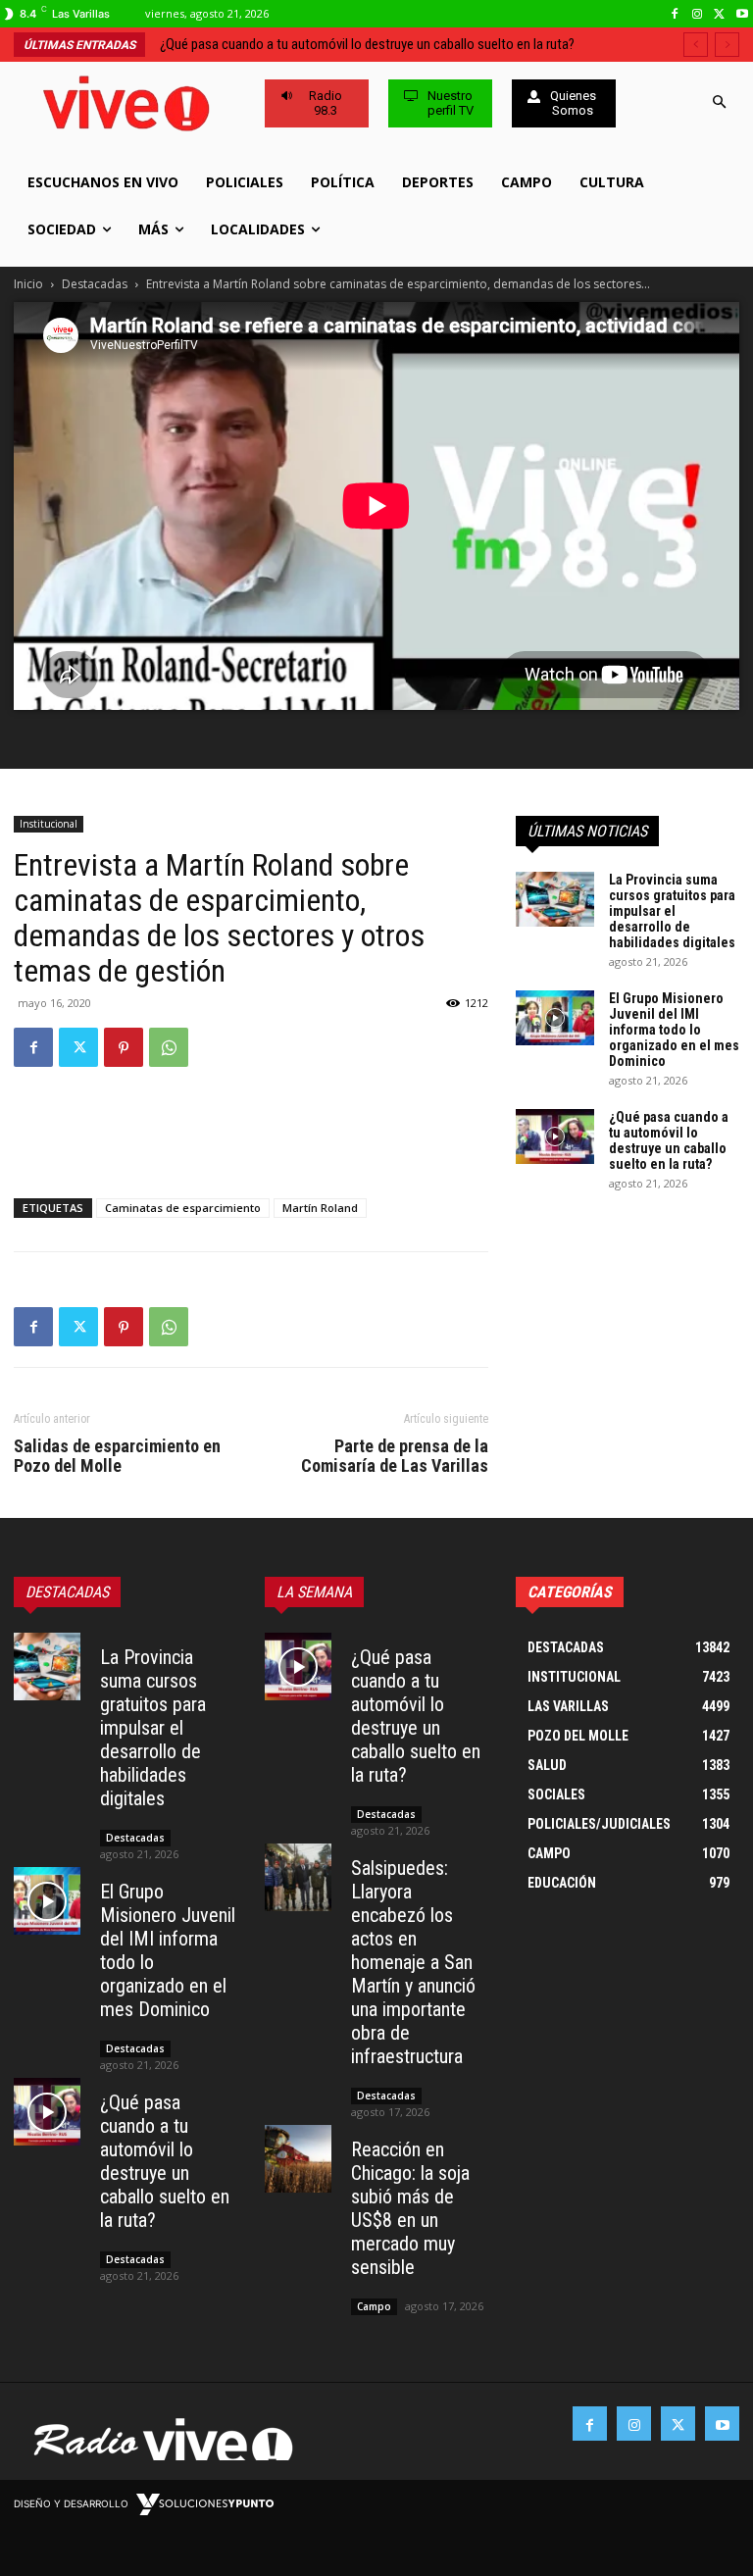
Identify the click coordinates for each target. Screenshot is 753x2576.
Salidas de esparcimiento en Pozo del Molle (117, 1456)
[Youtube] (742, 14)
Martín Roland (320, 1208)
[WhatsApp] (169, 1047)
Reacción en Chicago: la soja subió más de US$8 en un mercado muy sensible (410, 2208)
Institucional (49, 824)
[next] (727, 45)
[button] (720, 103)
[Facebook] (675, 14)
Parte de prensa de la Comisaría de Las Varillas (395, 1456)
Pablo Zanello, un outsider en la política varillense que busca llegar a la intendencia (402, 44)
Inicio (28, 284)
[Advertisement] (251, 1133)
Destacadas (95, 284)
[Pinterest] (124, 1047)
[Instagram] (698, 14)
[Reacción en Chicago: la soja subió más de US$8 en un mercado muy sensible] (298, 2158)
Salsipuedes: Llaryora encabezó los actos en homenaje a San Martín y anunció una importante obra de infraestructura (413, 1962)
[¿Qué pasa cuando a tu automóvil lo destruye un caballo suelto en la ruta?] (555, 1136)
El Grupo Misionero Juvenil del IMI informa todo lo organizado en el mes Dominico (674, 1030)
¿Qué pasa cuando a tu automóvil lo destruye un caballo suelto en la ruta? (669, 1140)
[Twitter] (719, 14)
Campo (374, 2306)
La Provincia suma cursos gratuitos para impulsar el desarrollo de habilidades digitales (672, 911)
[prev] (696, 45)
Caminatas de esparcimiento (183, 1208)
